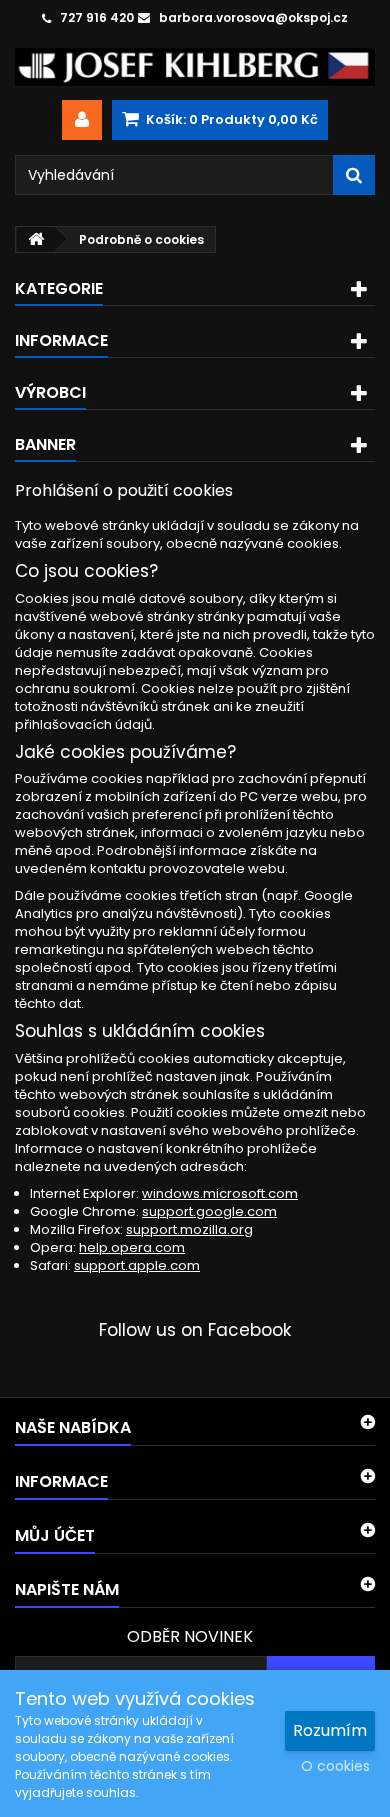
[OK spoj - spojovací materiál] (195, 67)
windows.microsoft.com (220, 1193)
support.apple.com (137, 1265)
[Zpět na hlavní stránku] (36, 239)
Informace (61, 340)
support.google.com (209, 1211)
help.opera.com (132, 1247)
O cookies (335, 1766)
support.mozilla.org (189, 1229)
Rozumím (330, 1730)
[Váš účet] (82, 120)
